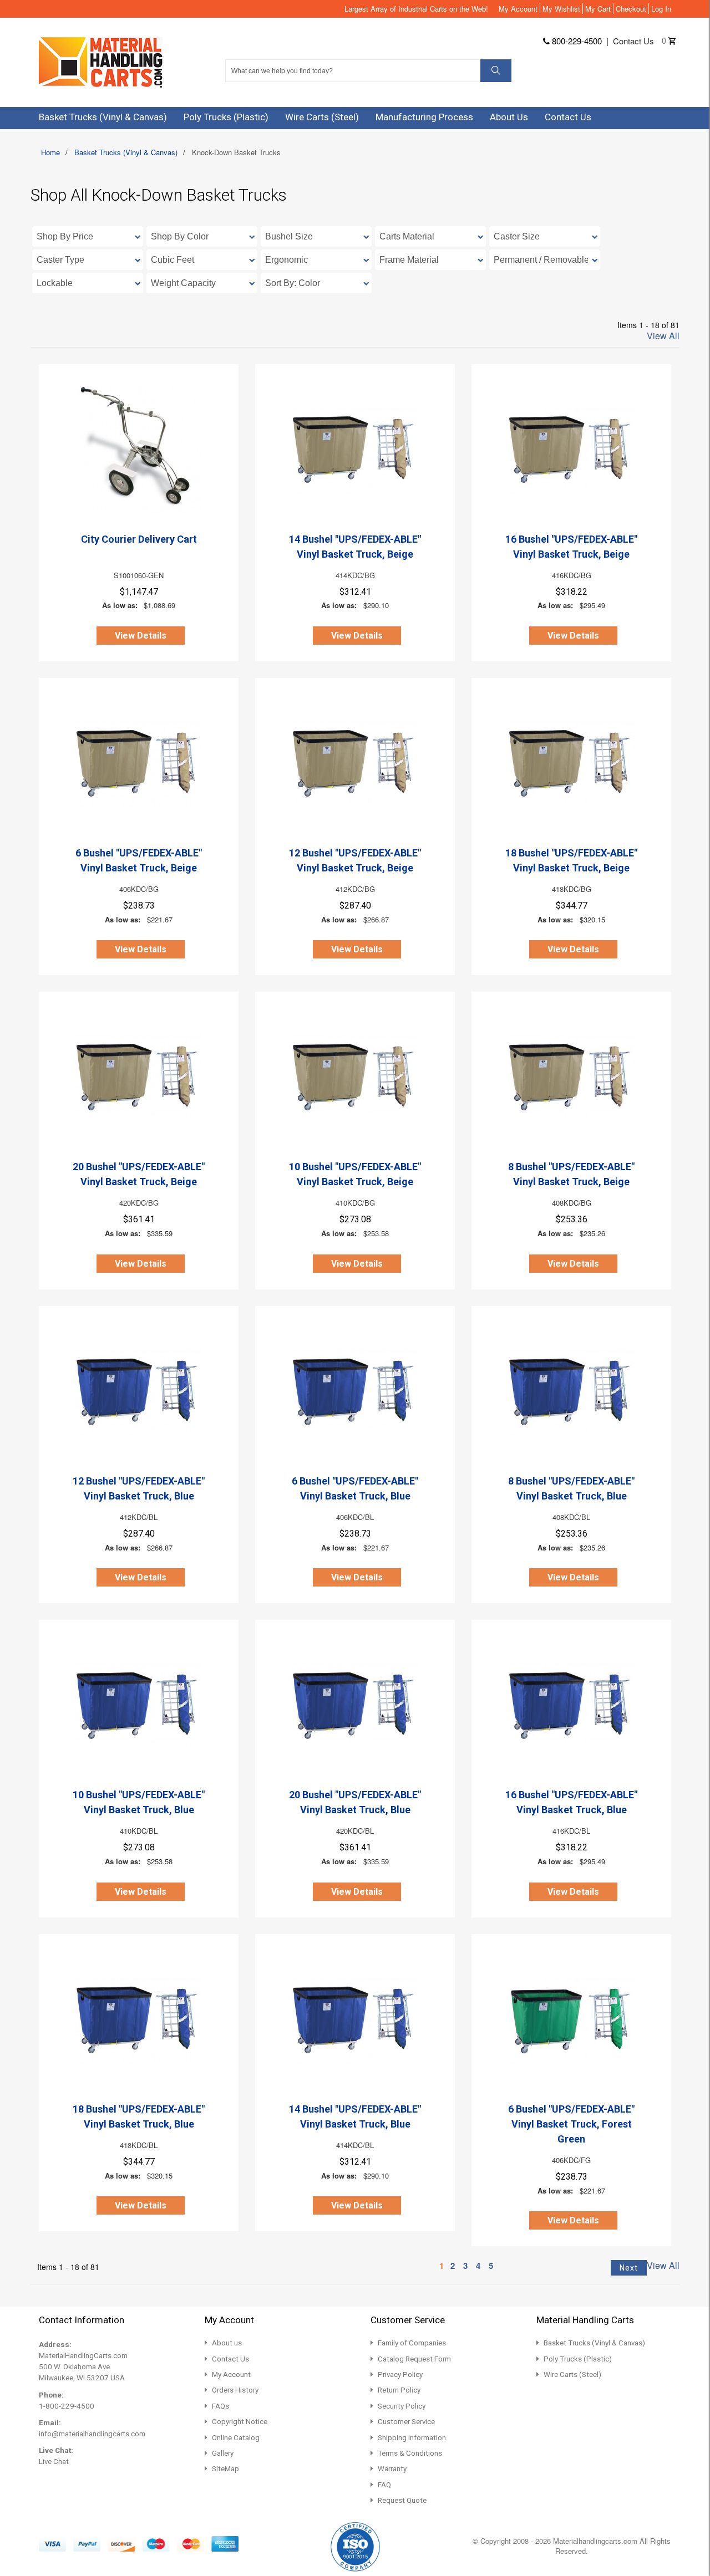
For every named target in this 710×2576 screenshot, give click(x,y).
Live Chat (54, 2462)
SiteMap (225, 2469)
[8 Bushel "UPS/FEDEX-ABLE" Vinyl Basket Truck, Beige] (571, 1077)
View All (663, 336)
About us (227, 2343)
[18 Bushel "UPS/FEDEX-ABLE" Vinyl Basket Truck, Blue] (139, 2019)
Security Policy (402, 2406)
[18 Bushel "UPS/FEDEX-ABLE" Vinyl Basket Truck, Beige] (571, 763)
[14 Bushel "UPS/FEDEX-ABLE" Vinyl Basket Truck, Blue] (355, 2019)
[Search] (496, 71)
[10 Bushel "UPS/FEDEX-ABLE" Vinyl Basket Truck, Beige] (355, 1077)
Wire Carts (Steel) (572, 2374)
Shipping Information (412, 2438)
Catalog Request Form (414, 2359)
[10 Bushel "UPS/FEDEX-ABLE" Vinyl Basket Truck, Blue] (139, 1705)
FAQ (384, 2485)
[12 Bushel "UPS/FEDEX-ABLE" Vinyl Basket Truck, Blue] (139, 1391)
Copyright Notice (240, 2422)
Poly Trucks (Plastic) (578, 2359)
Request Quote (402, 2500)
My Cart (598, 9)
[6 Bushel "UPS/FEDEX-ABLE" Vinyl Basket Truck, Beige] (139, 763)
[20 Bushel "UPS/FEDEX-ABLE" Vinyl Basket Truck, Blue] (355, 1705)
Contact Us (230, 2359)
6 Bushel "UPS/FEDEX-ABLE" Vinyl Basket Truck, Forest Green (571, 2124)
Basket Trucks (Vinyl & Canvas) (126, 152)
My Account (518, 9)
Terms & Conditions (410, 2453)
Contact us (633, 41)
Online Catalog (236, 2438)
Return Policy (399, 2390)
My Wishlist (561, 9)
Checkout (631, 9)
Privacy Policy (400, 2374)
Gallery (223, 2453)
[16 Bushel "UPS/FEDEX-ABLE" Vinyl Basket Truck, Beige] (571, 450)
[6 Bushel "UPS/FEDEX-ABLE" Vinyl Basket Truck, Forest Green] (571, 2019)
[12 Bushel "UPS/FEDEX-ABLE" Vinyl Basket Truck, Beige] (355, 763)
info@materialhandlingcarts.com (92, 2434)
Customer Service (406, 2422)
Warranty (392, 2469)
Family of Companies (412, 2343)
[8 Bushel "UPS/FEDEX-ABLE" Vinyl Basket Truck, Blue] (571, 1391)
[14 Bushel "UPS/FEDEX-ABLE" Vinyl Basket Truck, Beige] (355, 450)
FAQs (220, 2406)
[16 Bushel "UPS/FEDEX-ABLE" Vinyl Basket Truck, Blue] (571, 1705)
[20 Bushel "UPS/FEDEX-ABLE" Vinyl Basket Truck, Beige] (139, 1077)
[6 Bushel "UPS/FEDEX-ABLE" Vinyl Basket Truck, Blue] (355, 1391)
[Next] (629, 2268)
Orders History (235, 2390)
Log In (661, 9)
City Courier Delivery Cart (139, 539)
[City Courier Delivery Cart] (139, 450)
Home (50, 152)
